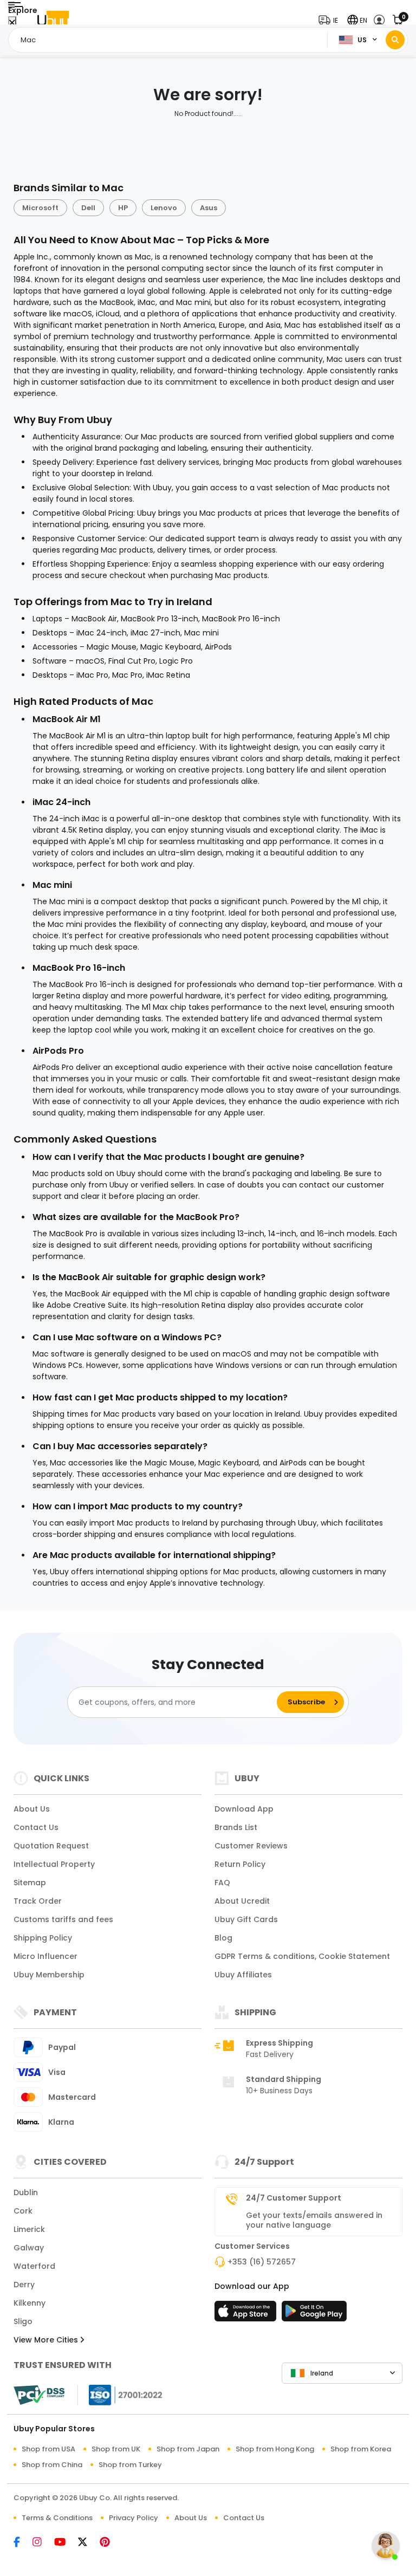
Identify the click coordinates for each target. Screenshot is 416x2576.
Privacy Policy (134, 2518)
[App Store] (247, 2314)
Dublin (26, 2192)
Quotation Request (51, 1846)
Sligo (23, 2321)
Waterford (34, 2266)
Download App (244, 1809)
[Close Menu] (12, 23)
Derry (24, 2285)
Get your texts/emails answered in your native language (314, 2220)
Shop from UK (116, 2449)
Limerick (29, 2229)
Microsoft (40, 208)
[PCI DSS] (39, 2395)
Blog (223, 1938)
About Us (32, 1809)
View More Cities (47, 2340)
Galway (29, 2248)
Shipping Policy (43, 1938)
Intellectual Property (54, 1864)
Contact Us (36, 1827)
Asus (209, 208)
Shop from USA (48, 2449)
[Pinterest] (110, 2543)
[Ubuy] (53, 20)
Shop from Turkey (130, 2465)
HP (123, 208)
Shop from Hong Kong (275, 2449)
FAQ (222, 1883)
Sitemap (30, 1883)
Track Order (38, 1901)
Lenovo (164, 208)
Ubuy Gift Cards (246, 1919)
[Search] (395, 40)
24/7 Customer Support (294, 2198)
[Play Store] (314, 2314)
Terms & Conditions (57, 2518)
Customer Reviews (251, 1846)
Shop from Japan (188, 2449)
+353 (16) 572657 (262, 2262)
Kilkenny (30, 2303)
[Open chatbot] (386, 2546)
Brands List (236, 1827)
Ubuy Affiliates (243, 1975)
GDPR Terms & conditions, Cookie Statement (302, 1956)
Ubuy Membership (49, 1975)
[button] (331, 20)
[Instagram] (43, 2543)
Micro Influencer (45, 1956)
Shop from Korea (361, 2449)
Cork (23, 2211)
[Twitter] (89, 2543)
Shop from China (52, 2465)
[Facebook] (23, 2543)
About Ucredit (242, 1901)
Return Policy (240, 1864)
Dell (88, 208)
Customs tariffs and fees (63, 1919)
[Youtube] (66, 2543)
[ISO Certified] (120, 2395)
